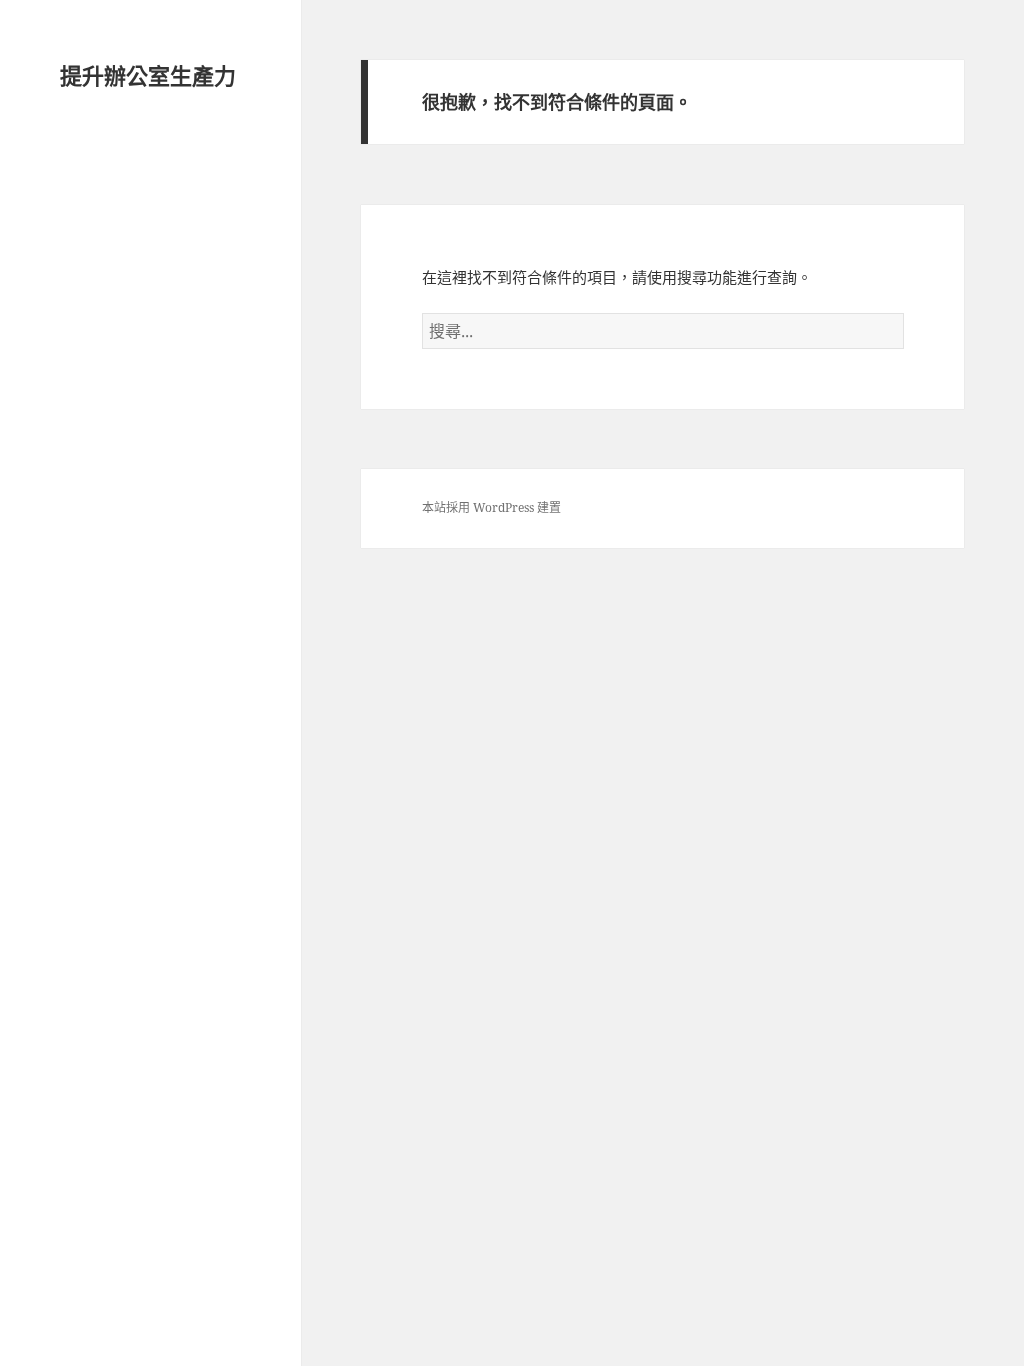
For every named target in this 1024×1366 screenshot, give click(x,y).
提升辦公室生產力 (148, 75)
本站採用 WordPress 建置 (491, 507)
